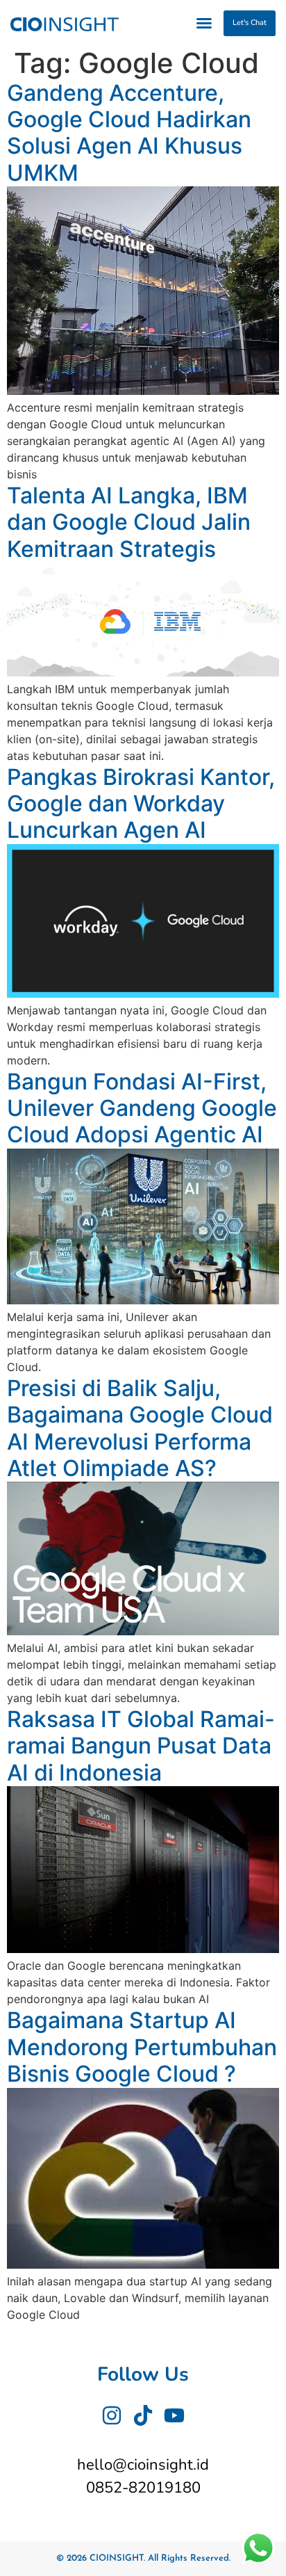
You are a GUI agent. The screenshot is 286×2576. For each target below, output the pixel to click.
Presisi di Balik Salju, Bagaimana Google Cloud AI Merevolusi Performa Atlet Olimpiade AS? (140, 1428)
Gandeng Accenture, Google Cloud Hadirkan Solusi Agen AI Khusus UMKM (129, 133)
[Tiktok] (143, 2415)
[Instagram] (112, 2415)
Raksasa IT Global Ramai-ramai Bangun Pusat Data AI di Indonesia (141, 1746)
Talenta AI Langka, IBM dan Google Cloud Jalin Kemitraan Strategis (129, 522)
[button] (204, 23)
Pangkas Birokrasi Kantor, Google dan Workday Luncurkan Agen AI (141, 804)
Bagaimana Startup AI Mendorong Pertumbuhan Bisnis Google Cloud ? (142, 2047)
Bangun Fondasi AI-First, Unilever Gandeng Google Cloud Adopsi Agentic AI (142, 1108)
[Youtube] (174, 2415)
